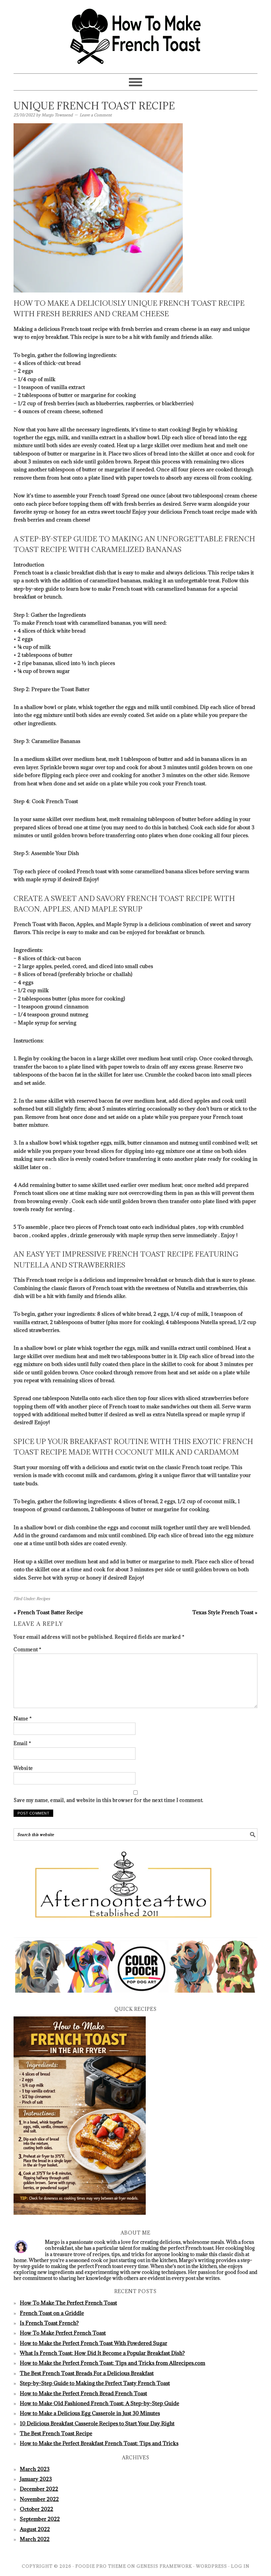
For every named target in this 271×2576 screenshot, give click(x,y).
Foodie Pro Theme (101, 2566)
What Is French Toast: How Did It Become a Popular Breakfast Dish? (102, 2353)
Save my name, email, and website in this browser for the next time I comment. (109, 1800)
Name (23, 1718)
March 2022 (35, 2539)
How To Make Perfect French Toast (63, 2333)
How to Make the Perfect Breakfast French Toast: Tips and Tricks (99, 2443)
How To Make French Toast (135, 34)
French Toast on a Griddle (52, 2313)
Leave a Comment (96, 115)
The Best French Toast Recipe (56, 2433)
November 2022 (39, 2499)
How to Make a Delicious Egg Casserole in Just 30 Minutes (90, 2413)
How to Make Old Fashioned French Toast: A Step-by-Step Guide (99, 2403)
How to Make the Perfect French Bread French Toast (83, 2393)
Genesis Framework (164, 2566)
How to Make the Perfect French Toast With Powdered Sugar (94, 2343)
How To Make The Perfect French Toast (68, 2303)
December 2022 (39, 2489)
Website (23, 1768)
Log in (240, 2566)
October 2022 (37, 2509)
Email (22, 1743)
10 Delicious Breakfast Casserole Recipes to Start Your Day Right (97, 2423)
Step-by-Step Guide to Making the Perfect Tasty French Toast (95, 2383)
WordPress (212, 2566)
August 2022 (35, 2529)
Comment (28, 1649)
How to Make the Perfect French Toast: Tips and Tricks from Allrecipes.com (113, 2363)
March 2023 (35, 2469)
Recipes (43, 1599)
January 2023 (36, 2479)
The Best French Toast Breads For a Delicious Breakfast (87, 2373)
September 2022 (40, 2519)
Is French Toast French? (49, 2323)
